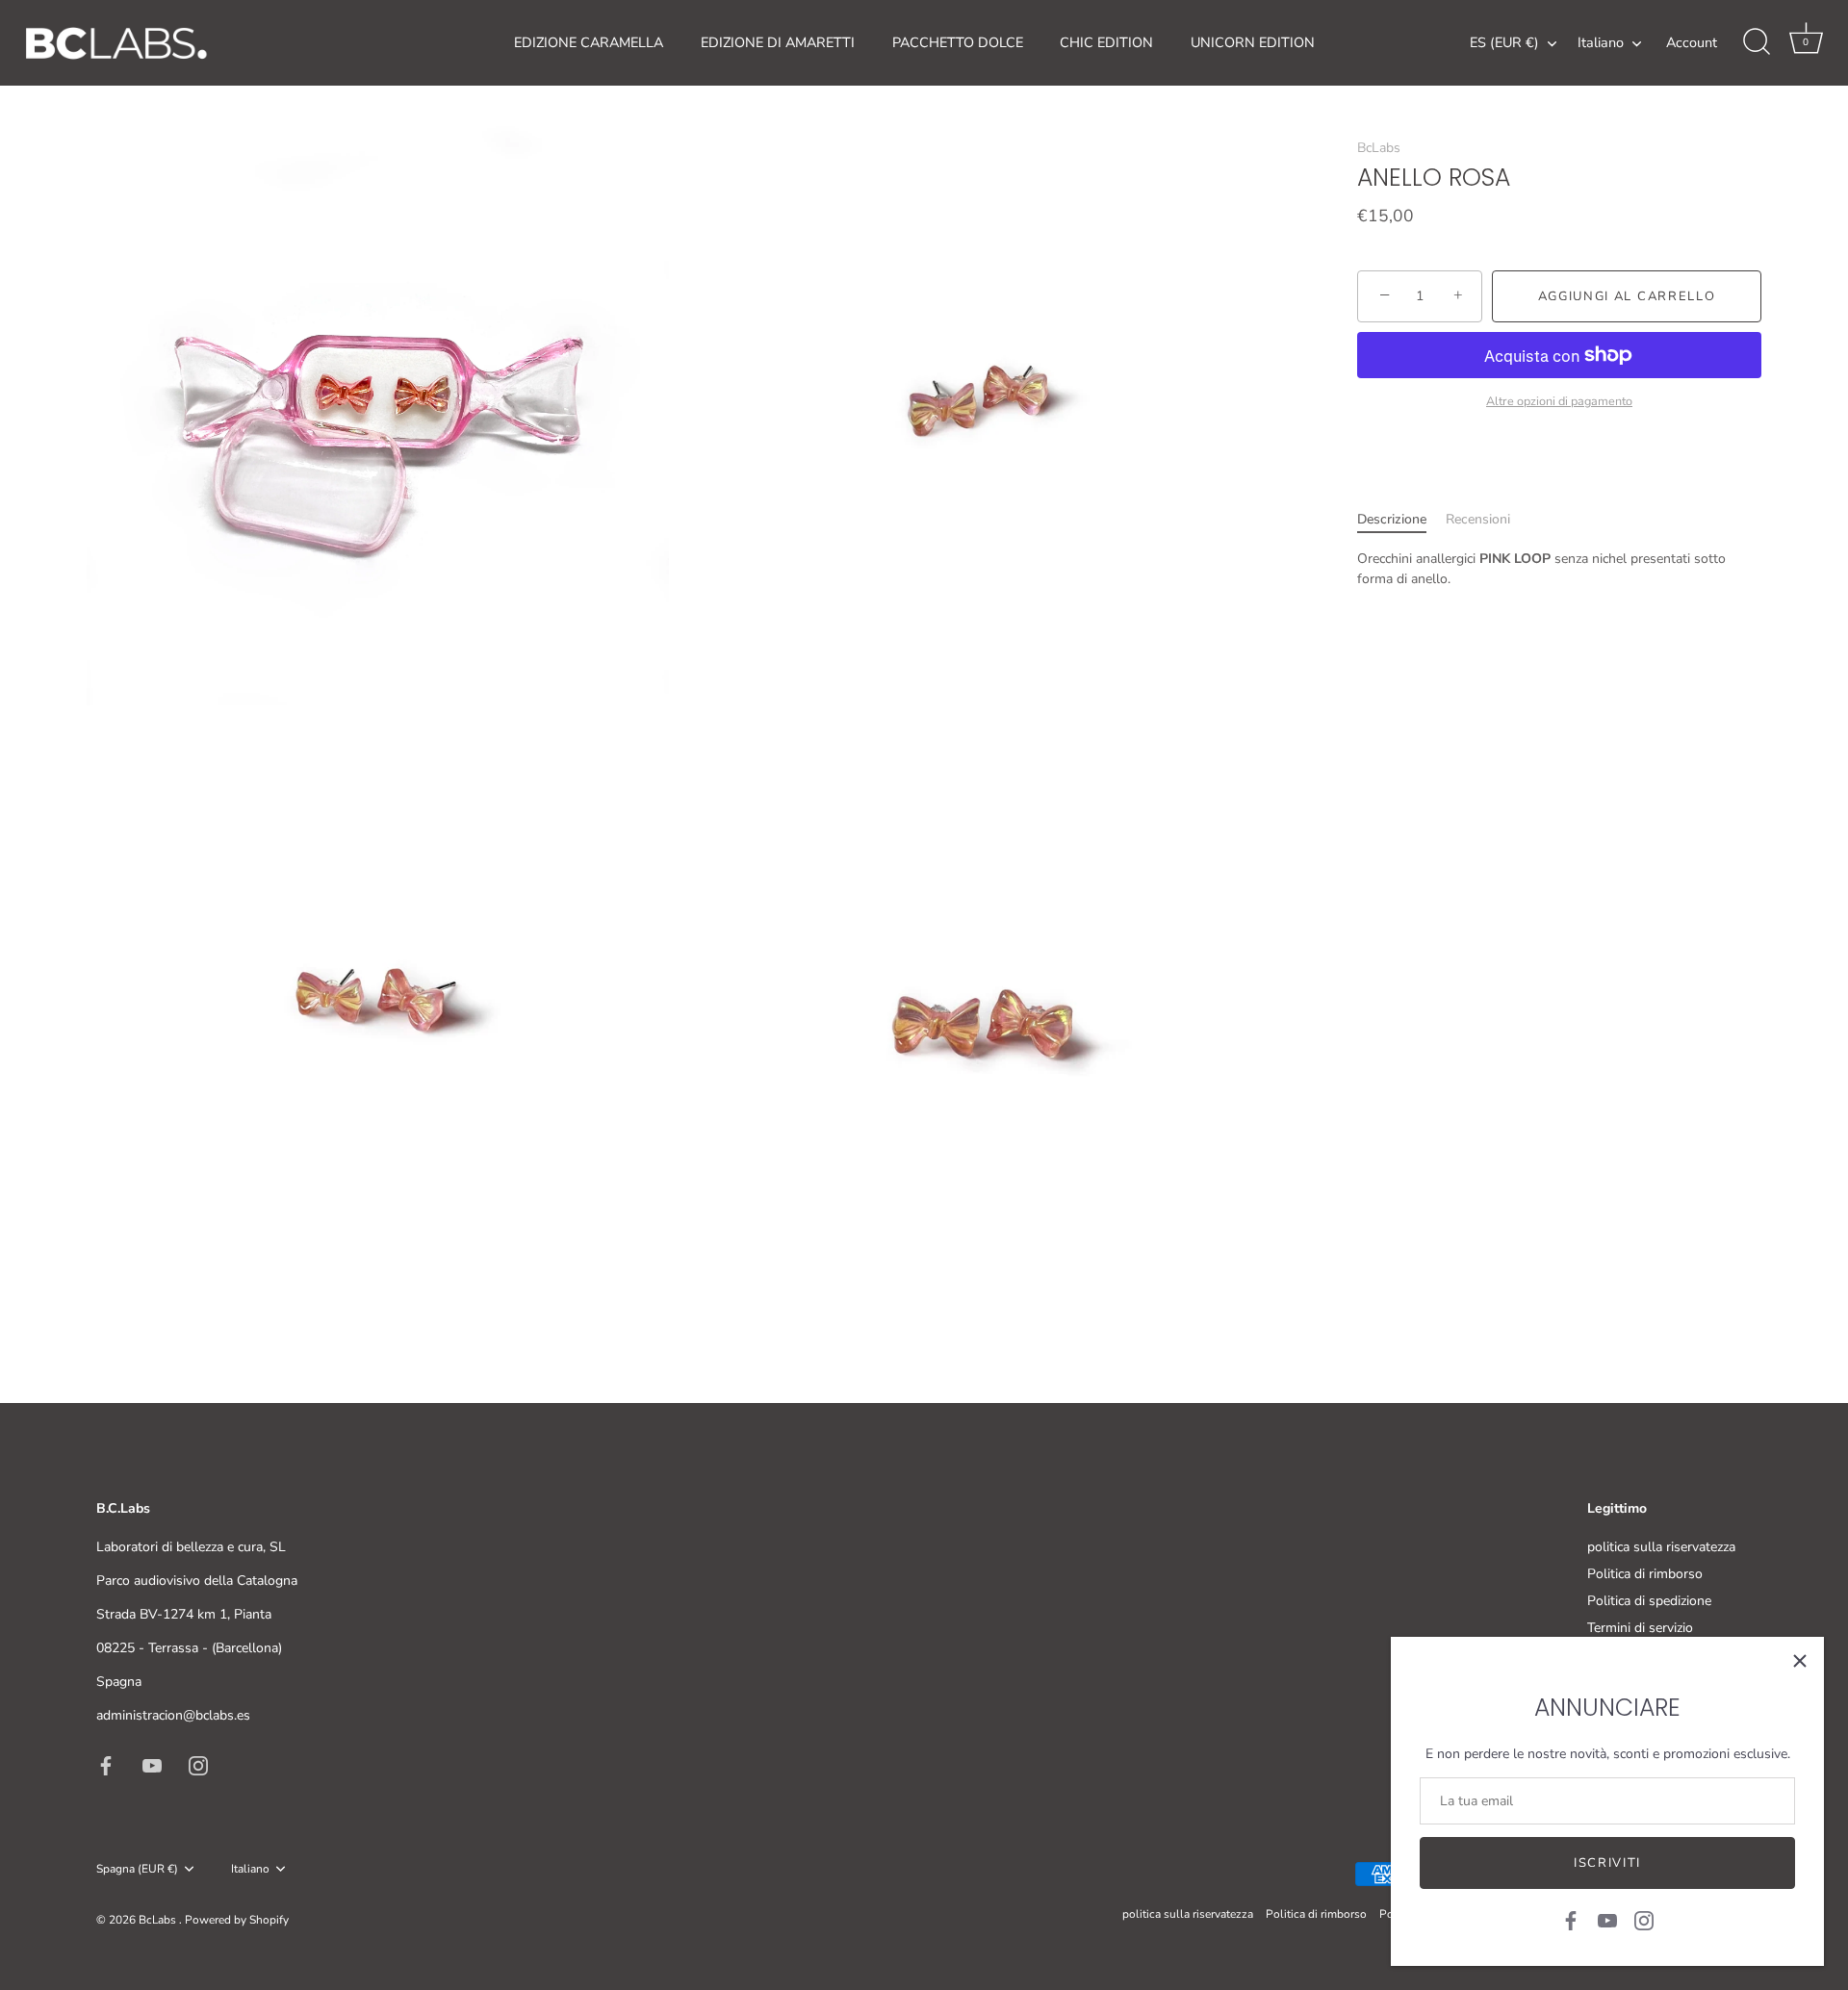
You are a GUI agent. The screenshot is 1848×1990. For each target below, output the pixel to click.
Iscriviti (1607, 1863)
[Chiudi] (1800, 1661)
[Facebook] (1571, 1919)
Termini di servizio (1640, 1628)
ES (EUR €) (1504, 42)
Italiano (1601, 42)
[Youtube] (1607, 1919)
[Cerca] (1757, 42)
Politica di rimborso (1645, 1574)
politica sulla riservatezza (1661, 1547)
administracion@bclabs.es (173, 1715)
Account (1692, 42)
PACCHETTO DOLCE (958, 42)
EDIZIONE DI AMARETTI (778, 42)
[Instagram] (1644, 1919)
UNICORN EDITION (1253, 42)
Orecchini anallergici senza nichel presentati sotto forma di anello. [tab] (1541, 568)
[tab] (1401, 518)
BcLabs (1379, 148)
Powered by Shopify (237, 1920)
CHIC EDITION (1106, 42)
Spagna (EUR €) (137, 1869)
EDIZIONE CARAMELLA (589, 42)
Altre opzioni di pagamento (1559, 400)
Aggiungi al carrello (1627, 296)
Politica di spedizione (1649, 1601)
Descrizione (1392, 518)
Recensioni (1478, 518)
